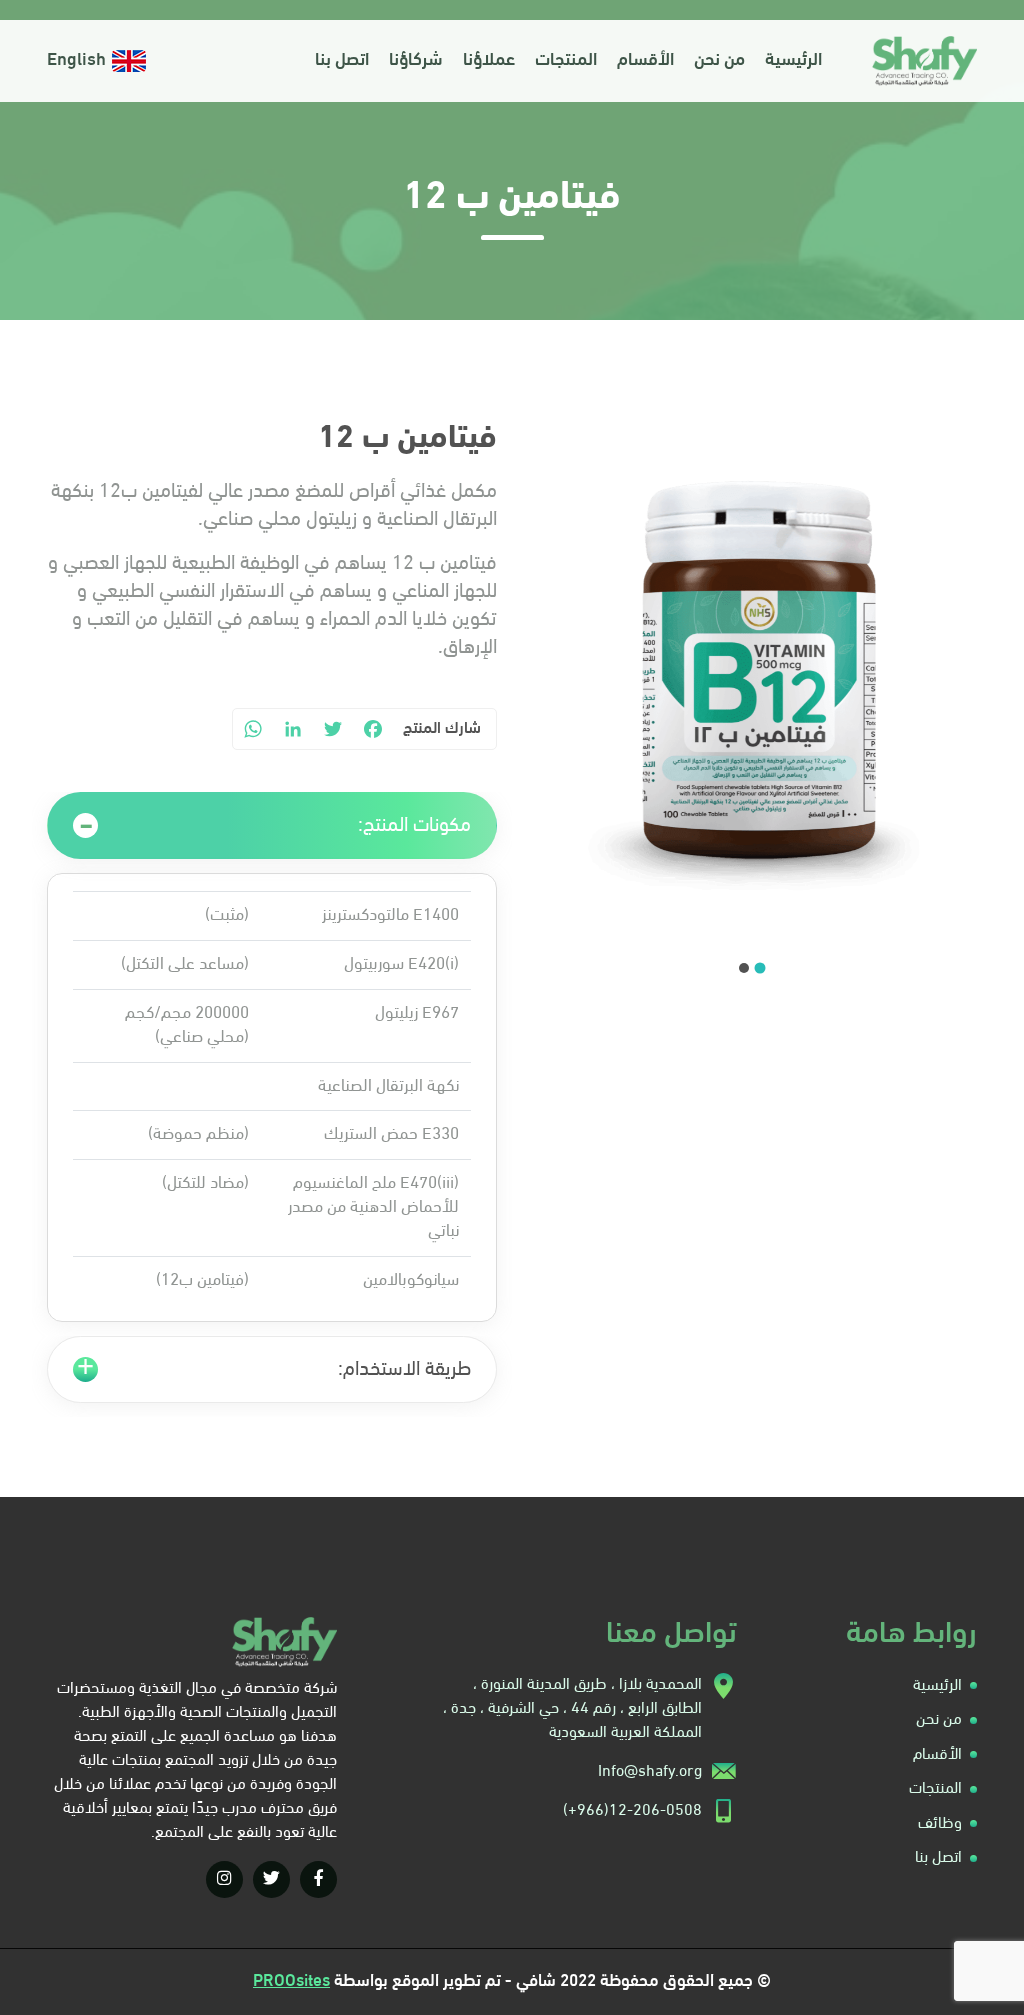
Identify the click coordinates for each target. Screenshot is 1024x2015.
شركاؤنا (416, 61)
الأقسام (645, 61)
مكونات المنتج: (414, 826)
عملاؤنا (489, 61)
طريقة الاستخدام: (404, 1370)
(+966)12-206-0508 (632, 1811)
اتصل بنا (342, 61)
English (76, 61)
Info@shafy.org (650, 1772)
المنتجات (566, 61)
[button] (760, 968)
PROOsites (291, 1981)
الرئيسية (793, 61)
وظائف (940, 1824)
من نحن (719, 61)
